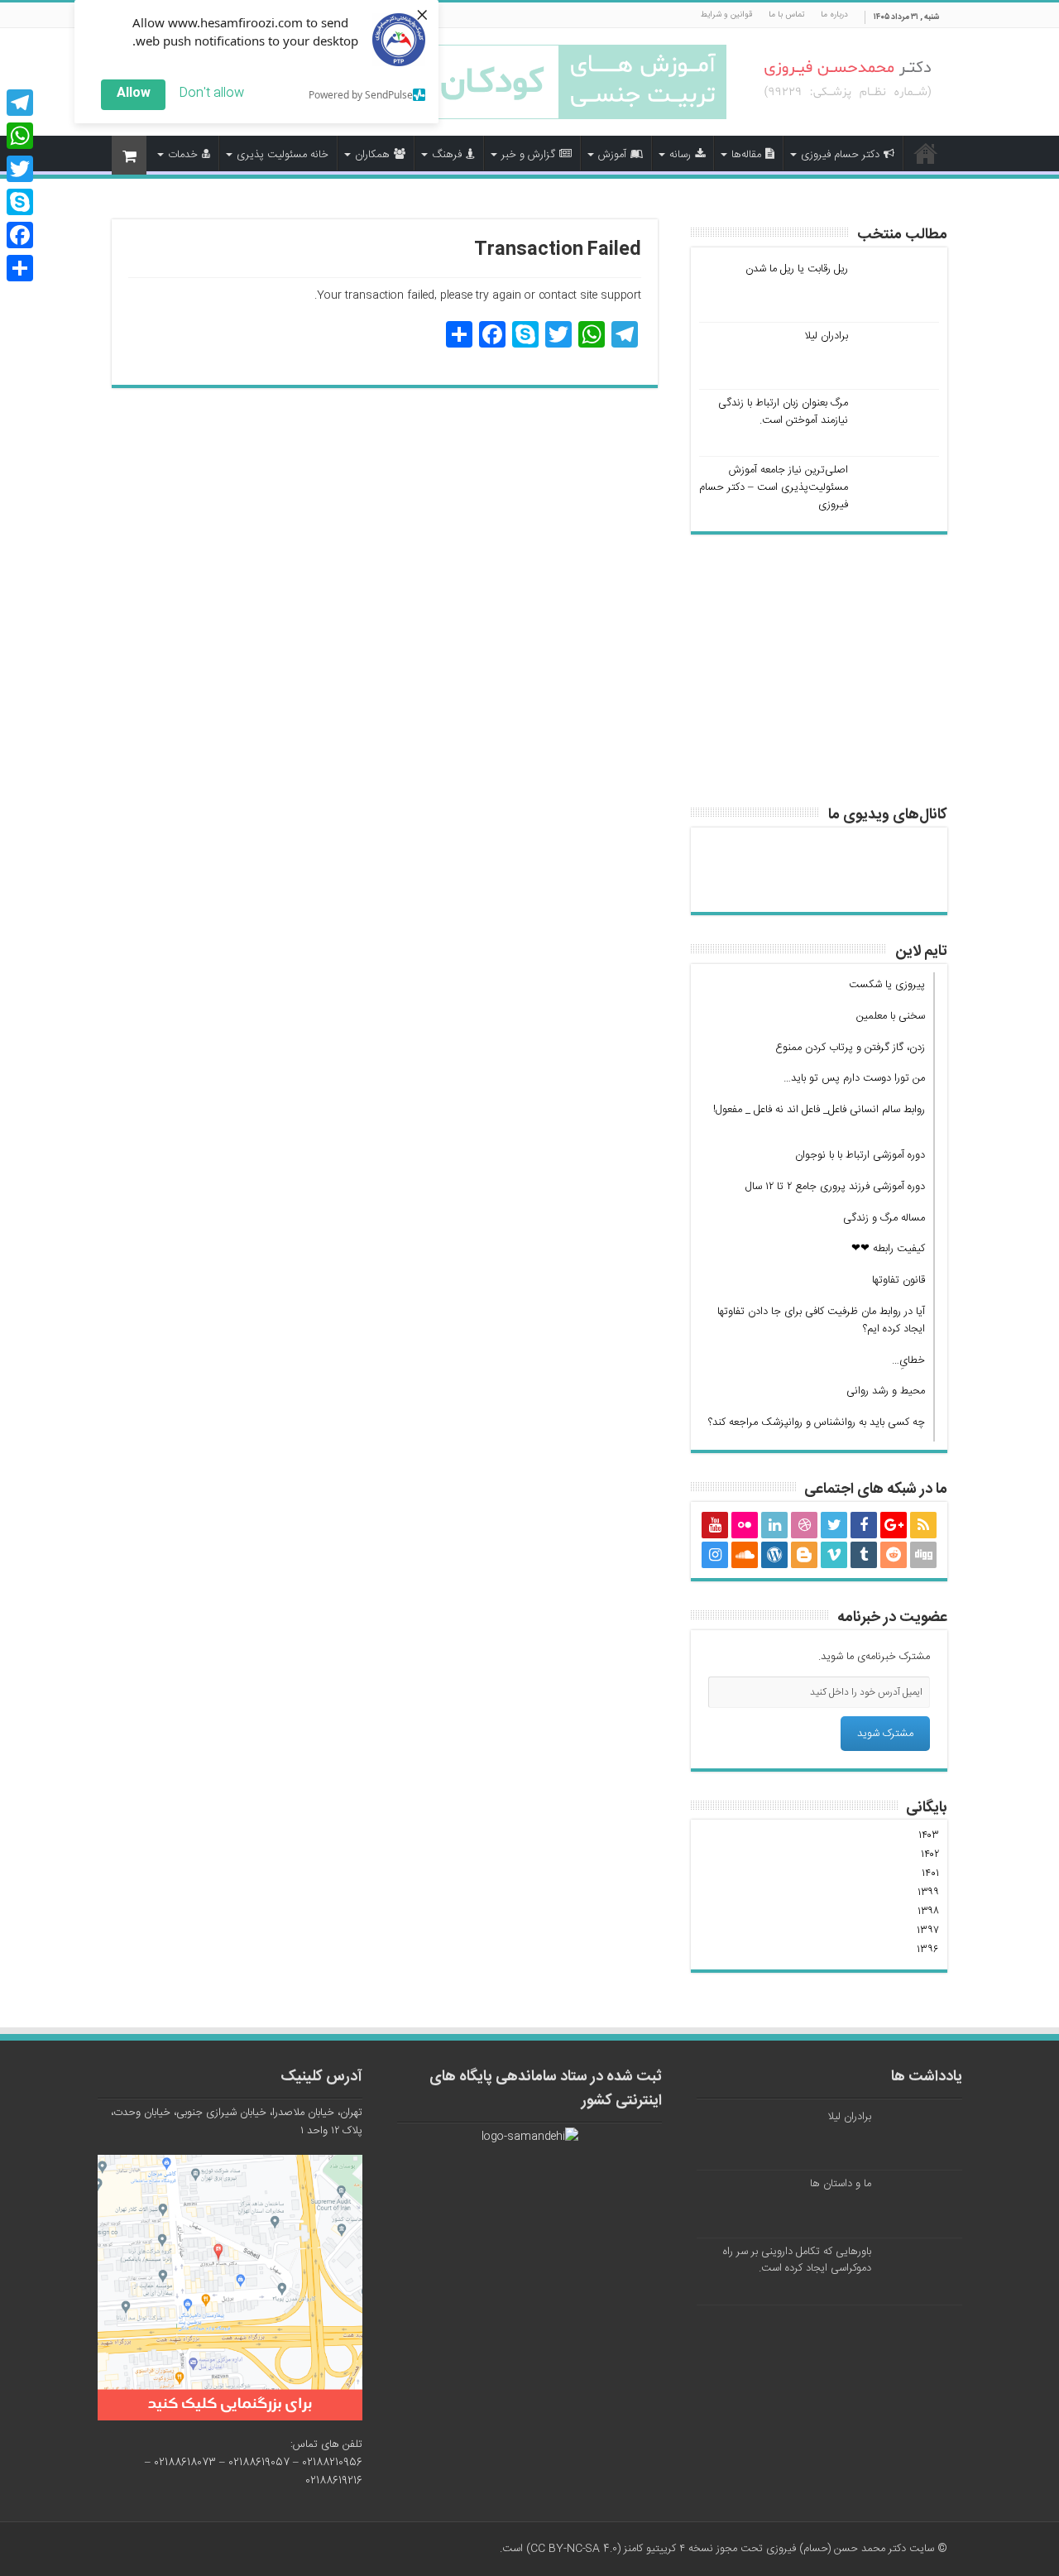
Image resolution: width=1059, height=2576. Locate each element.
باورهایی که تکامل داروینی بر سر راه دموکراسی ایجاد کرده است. (797, 2260)
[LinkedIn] (774, 1525)
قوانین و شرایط (726, 15)
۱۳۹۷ (928, 1931)
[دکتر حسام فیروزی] (848, 81)
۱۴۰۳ (929, 1835)
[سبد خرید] (129, 155)
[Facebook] (864, 1525)
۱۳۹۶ (928, 1950)
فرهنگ (447, 155)
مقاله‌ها (746, 155)
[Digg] (923, 1555)
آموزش (612, 155)
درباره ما (834, 15)
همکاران (372, 155)
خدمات (183, 155)
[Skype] (20, 202)
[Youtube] (715, 1525)
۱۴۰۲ (930, 1854)
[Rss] (923, 1525)
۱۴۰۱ (930, 1873)
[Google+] (894, 1525)
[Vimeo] (834, 1555)
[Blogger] (804, 1555)
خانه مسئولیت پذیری (283, 155)
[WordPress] (774, 1555)
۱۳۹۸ (928, 1912)
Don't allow (211, 93)
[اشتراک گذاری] (20, 268)
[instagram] (715, 1555)
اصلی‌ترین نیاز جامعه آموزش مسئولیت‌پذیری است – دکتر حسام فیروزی (774, 487)
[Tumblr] (864, 1555)
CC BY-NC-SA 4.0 (574, 2549)
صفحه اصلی (926, 153)
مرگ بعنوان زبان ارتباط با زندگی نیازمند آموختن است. (783, 412)
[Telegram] (20, 103)
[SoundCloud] (745, 1555)
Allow (134, 93)
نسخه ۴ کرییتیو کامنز (668, 2549)
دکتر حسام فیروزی (840, 155)
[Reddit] (894, 1555)
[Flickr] (745, 1525)
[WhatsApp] (20, 136)
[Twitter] (834, 1525)
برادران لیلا (826, 336)
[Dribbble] (804, 1525)
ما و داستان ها (841, 2184)
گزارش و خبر (528, 155)
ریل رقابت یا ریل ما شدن (797, 269)
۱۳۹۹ (928, 1892)
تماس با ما (786, 15)
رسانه (680, 155)
